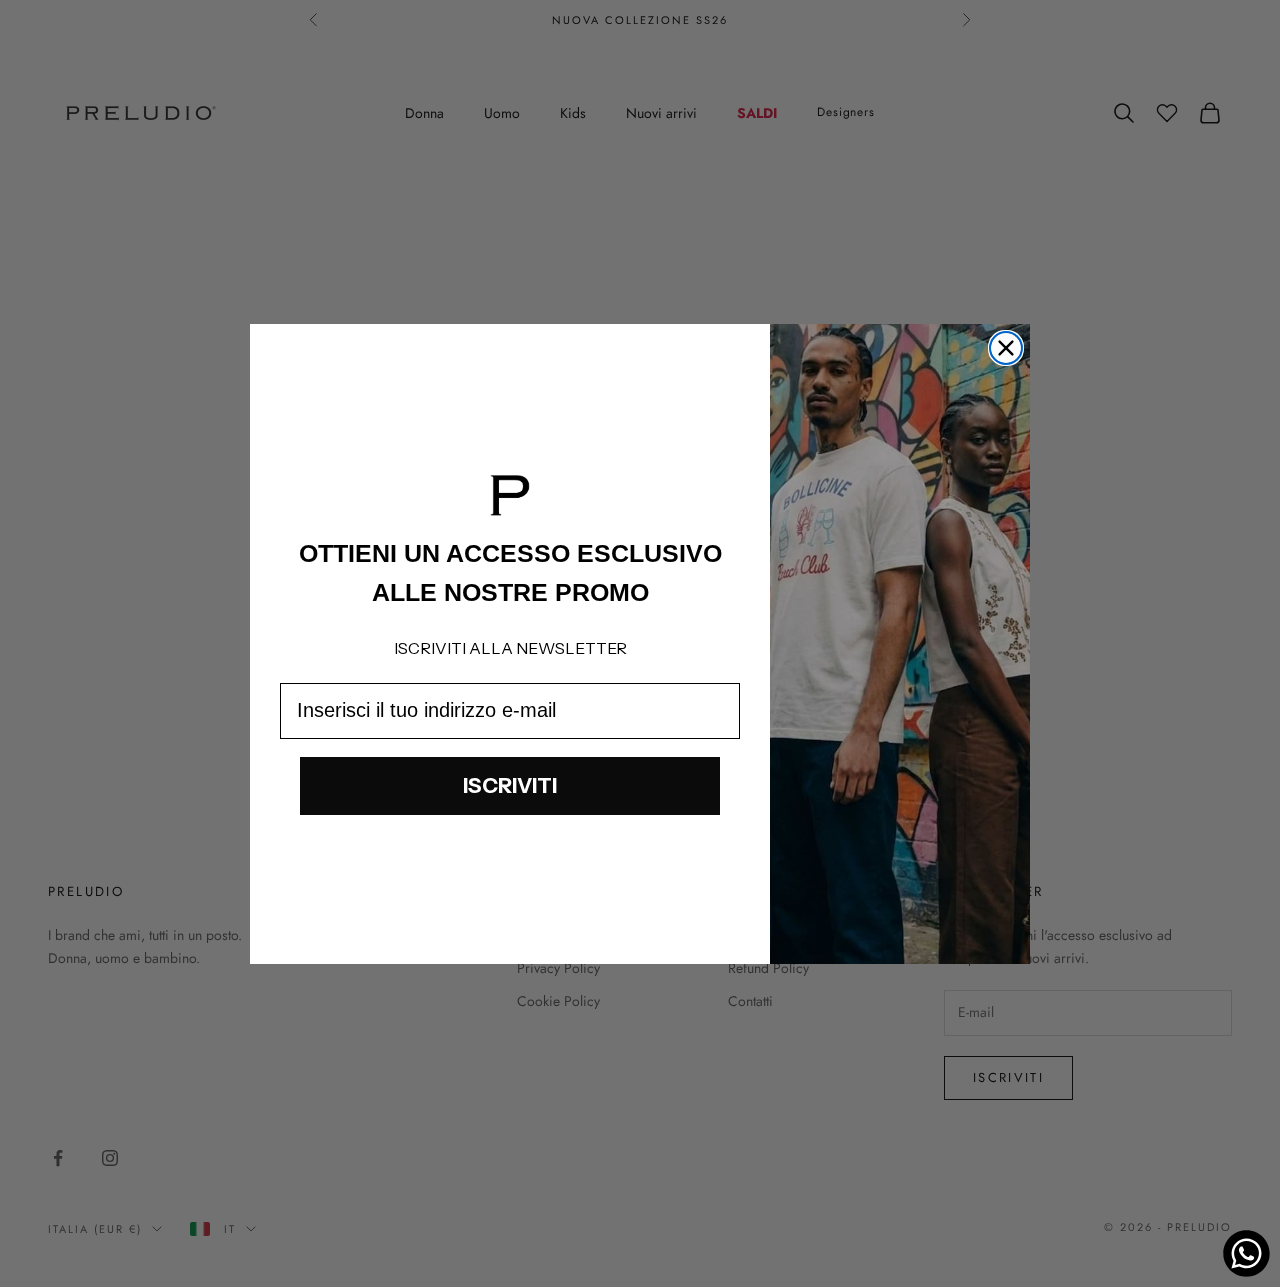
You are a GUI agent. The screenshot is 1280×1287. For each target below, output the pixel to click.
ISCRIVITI (510, 785)
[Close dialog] (1006, 348)
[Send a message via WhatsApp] (1246, 1253)
